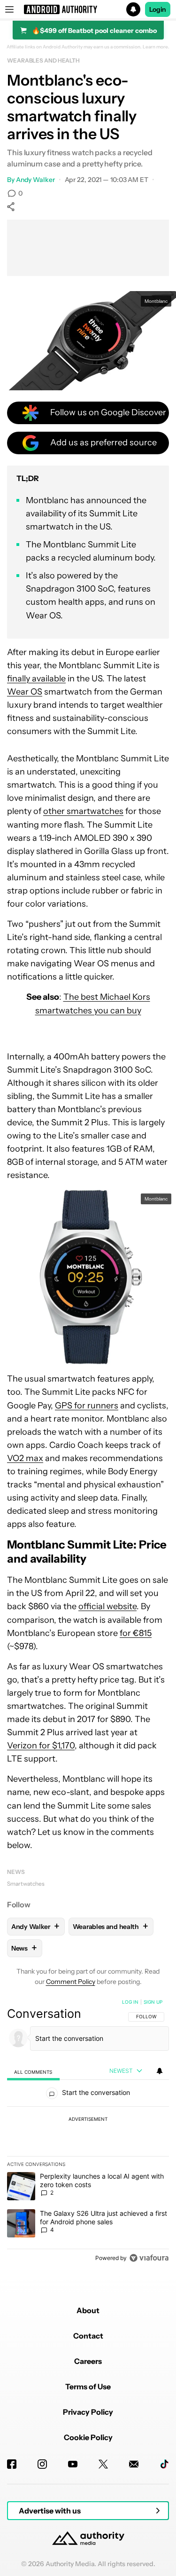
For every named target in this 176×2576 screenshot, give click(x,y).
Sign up (153, 2002)
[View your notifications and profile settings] (160, 2071)
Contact (88, 2336)
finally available (36, 679)
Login (158, 9)
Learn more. (156, 47)
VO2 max (25, 1458)
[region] (88, 2132)
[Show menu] (9, 9)
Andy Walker (35, 180)
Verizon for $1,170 (41, 1746)
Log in (130, 2002)
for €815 (136, 1633)
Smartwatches (26, 1884)
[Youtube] (73, 2464)
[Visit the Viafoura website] (149, 2258)
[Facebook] (12, 2464)
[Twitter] (103, 2464)
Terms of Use (88, 2386)
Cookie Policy (88, 2437)
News (16, 1872)
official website (107, 1606)
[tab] (33, 2072)
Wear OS (25, 692)
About (88, 2310)
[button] (88, 9)
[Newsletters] (134, 2464)
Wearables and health (43, 60)
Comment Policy (71, 1982)
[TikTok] (164, 2464)
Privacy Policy (88, 2412)
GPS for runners (87, 1406)
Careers (88, 2361)
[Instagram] (42, 2464)
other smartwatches (83, 811)
